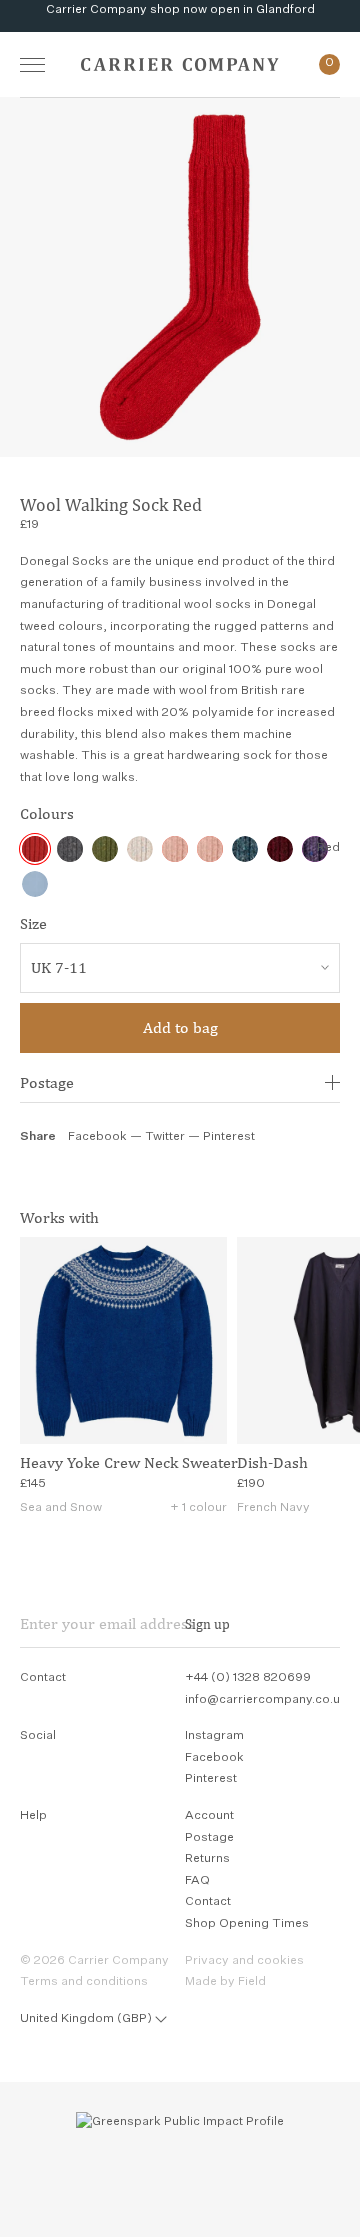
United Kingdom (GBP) (86, 2019)
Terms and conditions (84, 1982)
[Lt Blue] (35, 884)
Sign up (207, 1624)
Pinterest (229, 1137)
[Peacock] (245, 849)
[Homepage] (180, 64)
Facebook (97, 1137)
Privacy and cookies (244, 1961)
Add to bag (180, 1027)
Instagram (214, 1736)
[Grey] (70, 849)
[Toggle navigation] (32, 64)
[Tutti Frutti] (140, 849)
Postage (47, 1082)
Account (209, 1816)
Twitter (166, 1137)
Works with (59, 1217)
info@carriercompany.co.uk (266, 1700)
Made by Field (225, 1982)
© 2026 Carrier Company (94, 1961)
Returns (207, 1859)
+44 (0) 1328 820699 (248, 1678)
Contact (208, 1902)
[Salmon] (175, 849)
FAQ (197, 1881)
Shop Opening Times (247, 1924)
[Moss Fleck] (105, 849)
